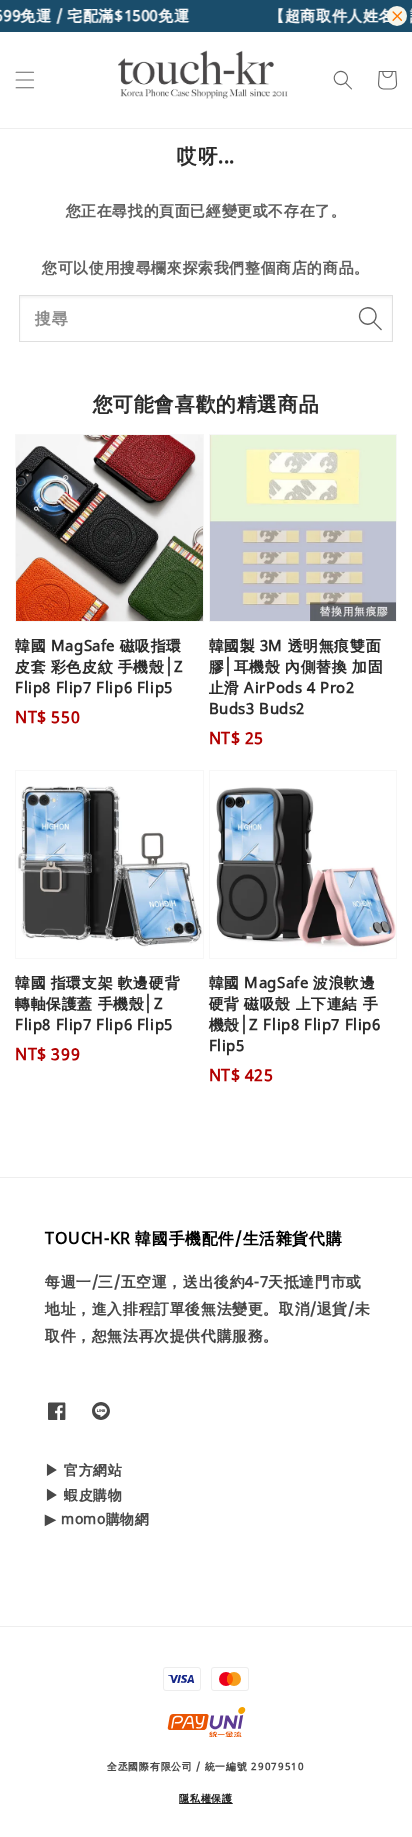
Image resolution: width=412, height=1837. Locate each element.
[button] (25, 80)
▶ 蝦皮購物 (84, 1494)
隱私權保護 (206, 1798)
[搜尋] (370, 318)
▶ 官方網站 (84, 1469)
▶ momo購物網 (97, 1518)
